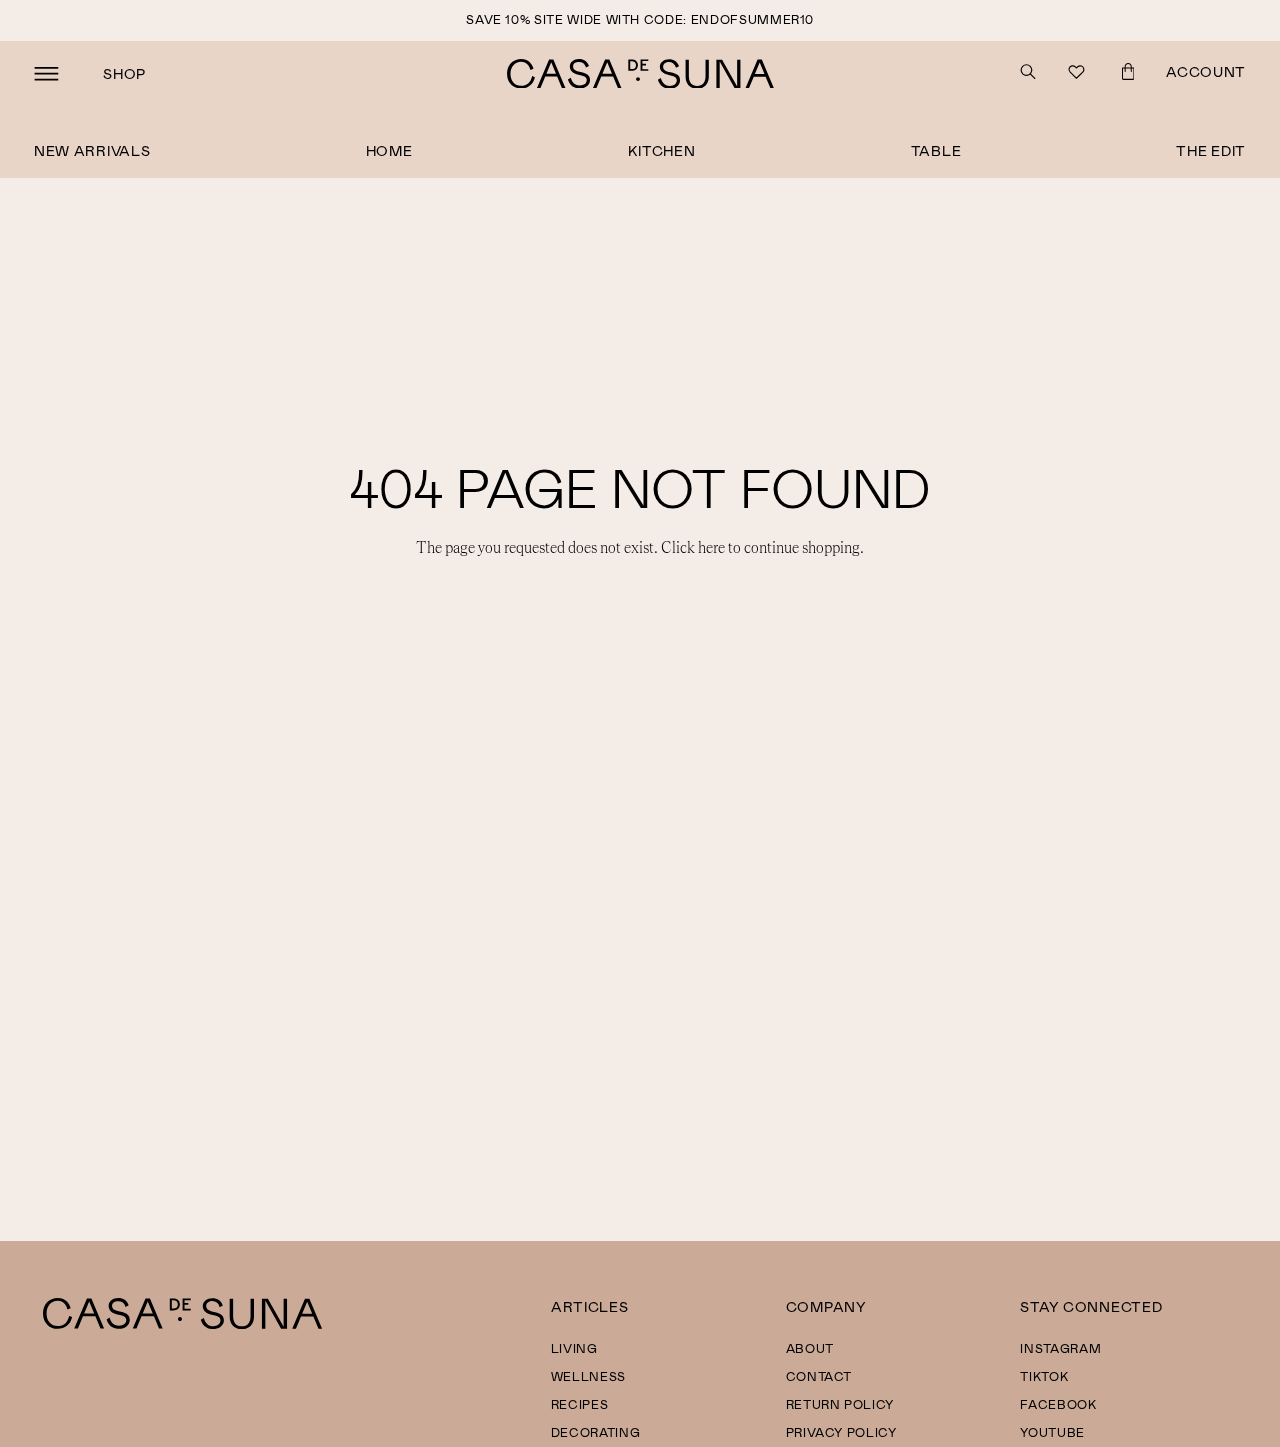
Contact (819, 1376)
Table (936, 150)
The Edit (1211, 150)
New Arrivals (92, 150)
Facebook (1058, 1404)
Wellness (588, 1376)
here (711, 548)
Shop (124, 73)
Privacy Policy (841, 1432)
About (810, 1348)
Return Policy (840, 1404)
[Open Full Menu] (46, 74)
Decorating (596, 1432)
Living (574, 1348)
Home (389, 150)
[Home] (182, 1324)
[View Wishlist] (1078, 74)
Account (1206, 71)
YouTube (1052, 1432)
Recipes (580, 1404)
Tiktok (1044, 1376)
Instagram (1060, 1348)
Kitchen (662, 150)
